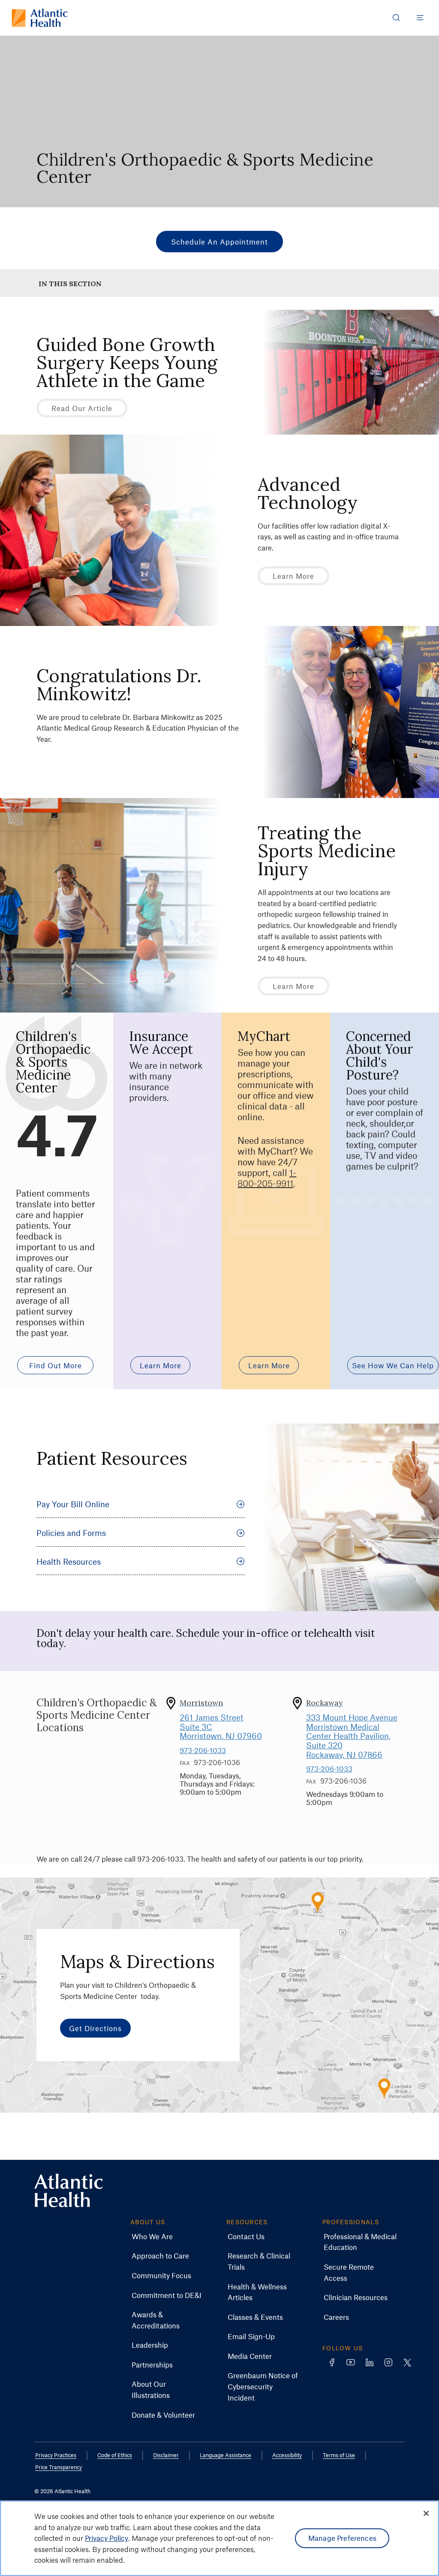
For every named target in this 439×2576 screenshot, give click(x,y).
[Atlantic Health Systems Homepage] (40, 18)
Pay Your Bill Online (73, 1504)
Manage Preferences (342, 2538)
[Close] (426, 2513)
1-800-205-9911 (267, 1178)
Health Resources (69, 1562)
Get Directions (95, 2028)
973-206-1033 (203, 1750)
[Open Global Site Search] (396, 18)
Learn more (161, 1365)
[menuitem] (152, 2237)
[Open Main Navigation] (420, 18)
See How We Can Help (393, 1365)
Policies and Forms (71, 1533)
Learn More (293, 576)
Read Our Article (82, 408)
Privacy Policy (107, 2538)
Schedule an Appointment (219, 242)
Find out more (56, 1365)
